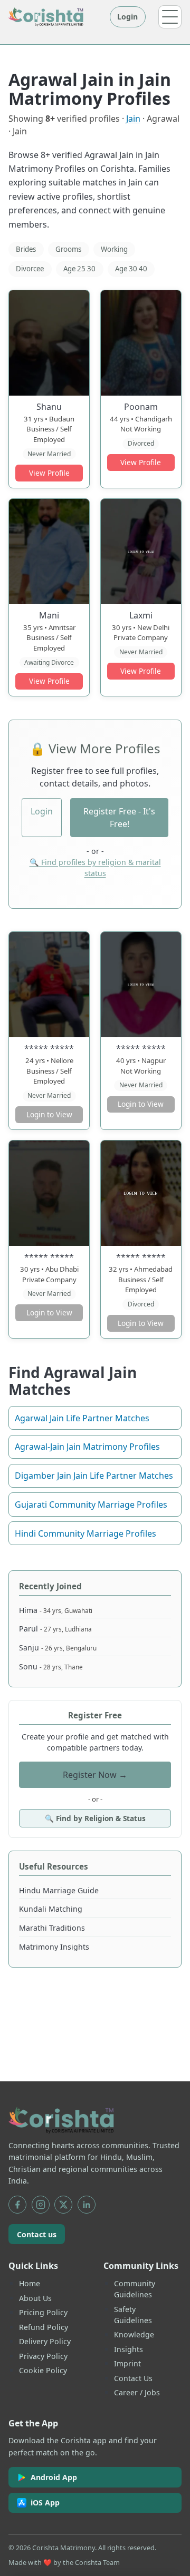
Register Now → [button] (95, 1775)
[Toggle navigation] (170, 17)
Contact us (37, 2234)
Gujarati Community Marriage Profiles (91, 1505)
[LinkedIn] (87, 2205)
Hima (56, 1610)
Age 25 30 (79, 269)
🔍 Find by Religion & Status (95, 1818)
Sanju (58, 1648)
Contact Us (133, 2378)
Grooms (68, 249)
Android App (54, 2477)
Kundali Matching (51, 1909)
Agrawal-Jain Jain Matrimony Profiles (87, 1447)
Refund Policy (44, 2327)
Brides (26, 249)
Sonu (51, 1666)
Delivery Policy (45, 2341)
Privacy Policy (43, 2356)
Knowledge (134, 2334)
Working (114, 249)
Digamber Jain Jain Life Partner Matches (94, 1476)
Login (127, 17)
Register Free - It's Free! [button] (119, 818)
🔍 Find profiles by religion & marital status (95, 868)
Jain (133, 119)
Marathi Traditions (52, 1928)
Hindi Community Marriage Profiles (85, 1533)
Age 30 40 (131, 269)
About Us (35, 2298)
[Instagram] (41, 2205)
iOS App (45, 2503)
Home (30, 2283)
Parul (55, 1629)
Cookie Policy (43, 2370)
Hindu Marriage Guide (59, 1890)
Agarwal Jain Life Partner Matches (82, 1418)
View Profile (49, 473)
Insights (129, 2349)
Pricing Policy (43, 2312)
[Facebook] (17, 2205)
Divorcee (30, 269)
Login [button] (42, 811)
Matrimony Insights (54, 1947)
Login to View (49, 1114)
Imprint (127, 2363)
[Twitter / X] (63, 2205)
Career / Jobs (137, 2392)
